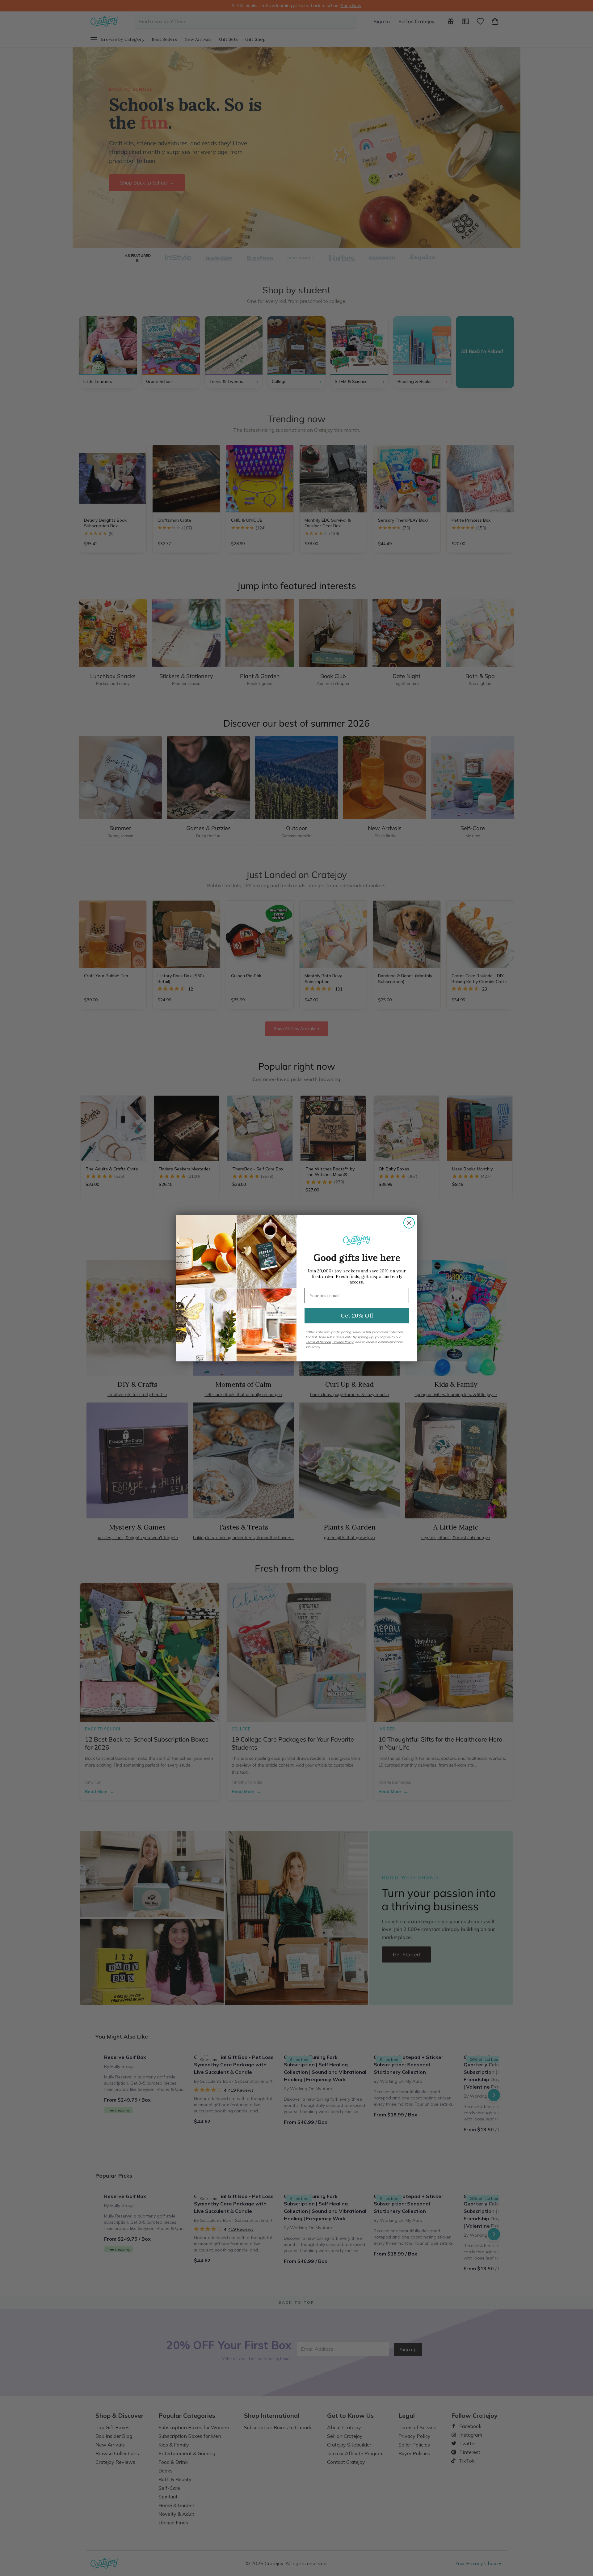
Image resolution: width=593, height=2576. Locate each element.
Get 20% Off (357, 1316)
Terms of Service (318, 1342)
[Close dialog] (409, 1223)
